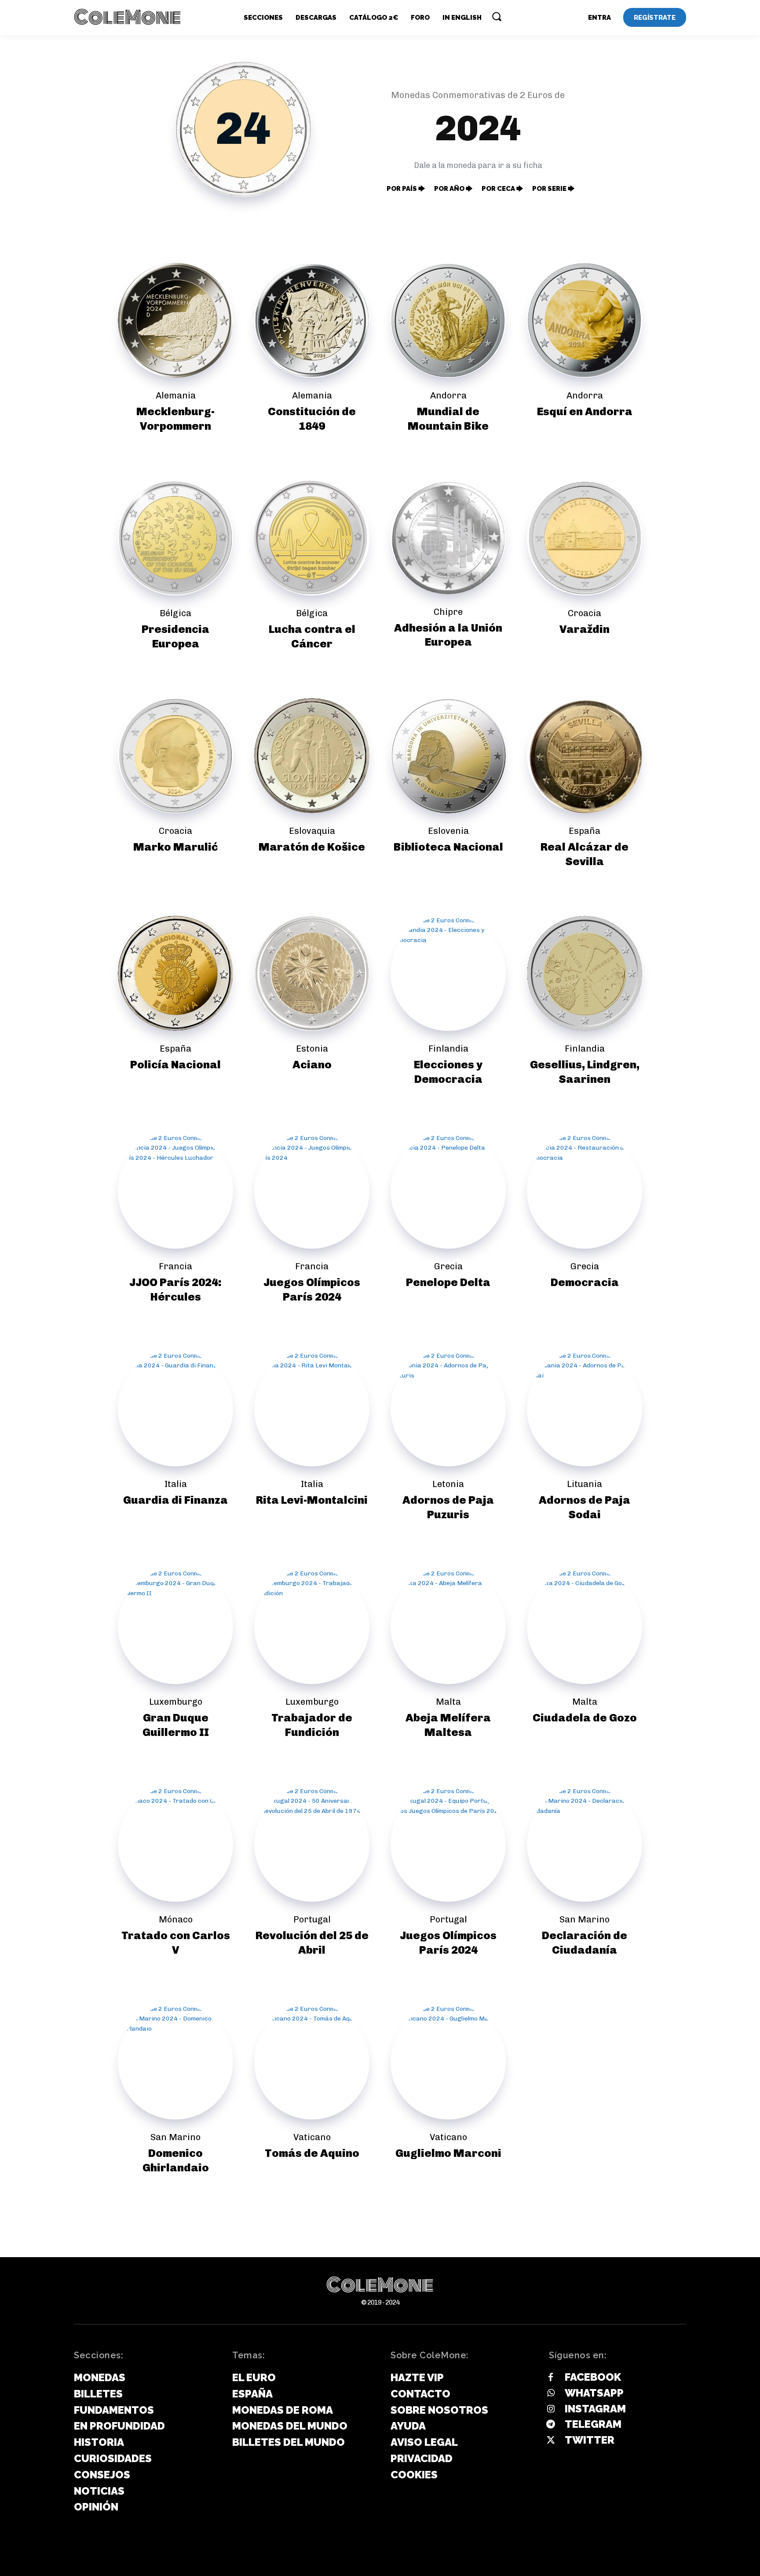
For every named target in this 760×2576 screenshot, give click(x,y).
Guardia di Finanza (175, 1500)
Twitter (590, 2440)
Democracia (585, 1282)
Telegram (593, 2424)
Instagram (595, 2409)
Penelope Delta (448, 1282)
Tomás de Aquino (312, 2153)
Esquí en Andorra (585, 411)
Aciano (312, 1064)
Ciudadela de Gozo (585, 1717)
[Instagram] (551, 2409)
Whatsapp (594, 2393)
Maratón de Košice (312, 847)
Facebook (593, 2377)
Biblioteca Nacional (448, 847)
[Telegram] (551, 2425)
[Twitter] (551, 2441)
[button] (497, 16)
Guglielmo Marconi (448, 2153)
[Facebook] (551, 2378)
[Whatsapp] (551, 2393)
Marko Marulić (175, 847)
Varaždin (585, 629)
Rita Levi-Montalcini (312, 1500)
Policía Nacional (175, 1064)
